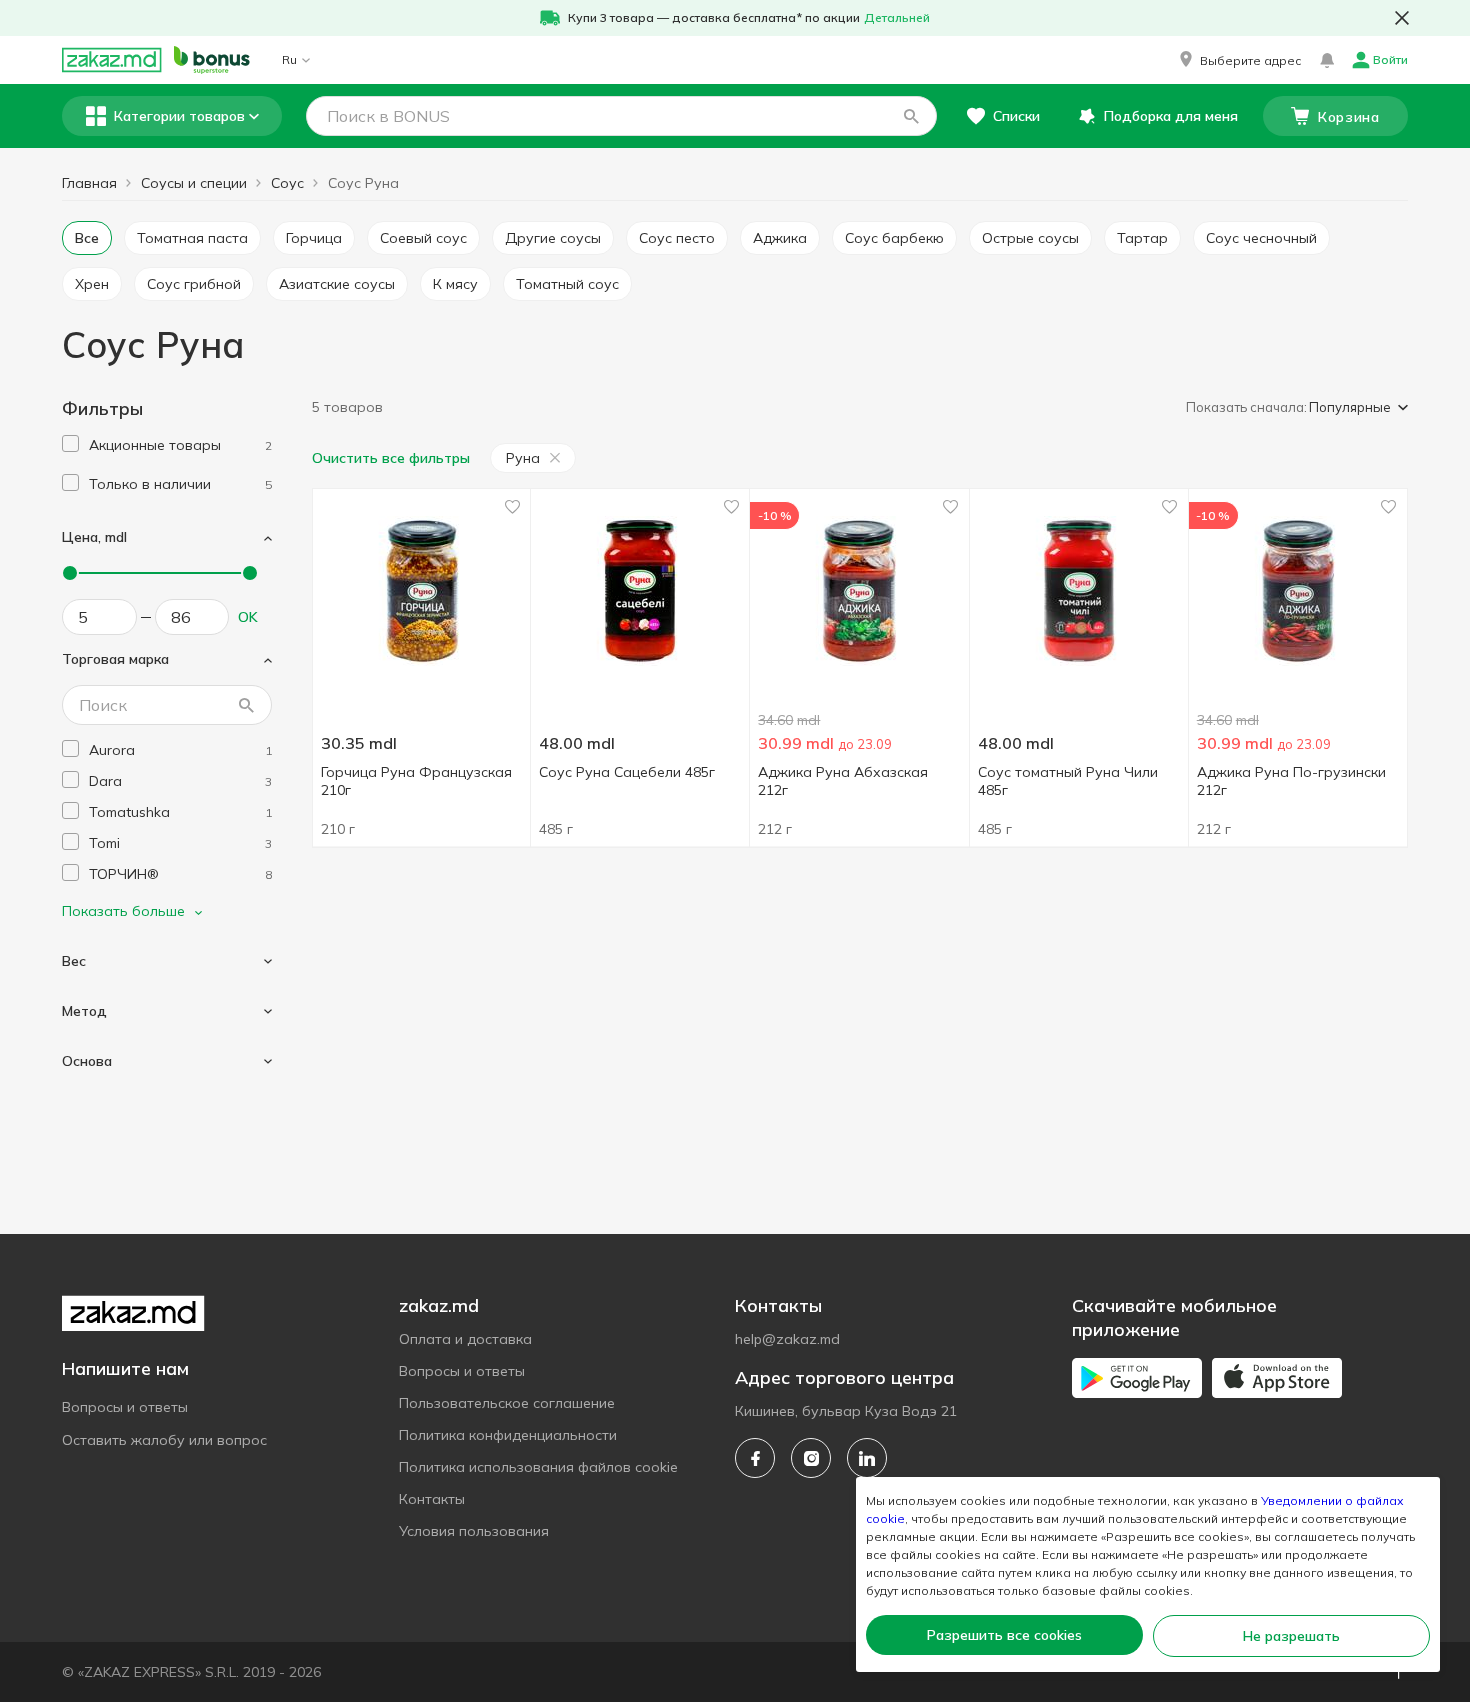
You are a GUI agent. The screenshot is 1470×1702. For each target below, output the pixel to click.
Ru (289, 59)
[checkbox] (70, 443)
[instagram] (811, 1458)
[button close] (1402, 18)
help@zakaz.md (787, 1339)
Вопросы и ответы (125, 1407)
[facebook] (755, 1458)
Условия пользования (474, 1531)
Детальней (897, 17)
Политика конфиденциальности (508, 1435)
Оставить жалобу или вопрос (164, 1440)
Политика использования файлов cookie (538, 1467)
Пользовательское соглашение (507, 1403)
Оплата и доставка (465, 1339)
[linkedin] (867, 1458)
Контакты (432, 1499)
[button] (1238, 60)
